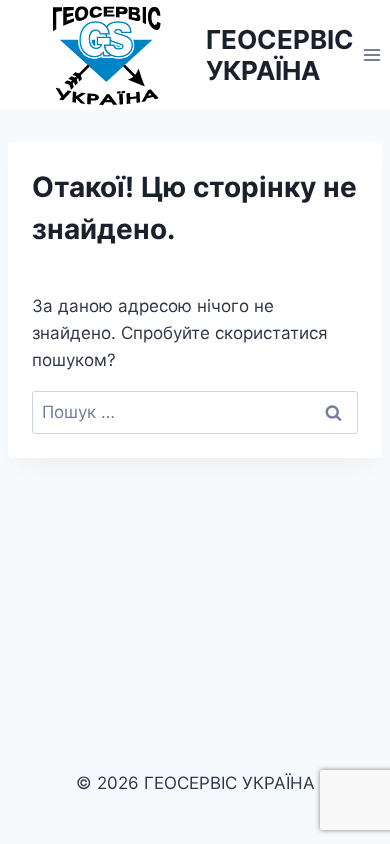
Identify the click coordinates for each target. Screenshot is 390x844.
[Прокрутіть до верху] (371, 772)
